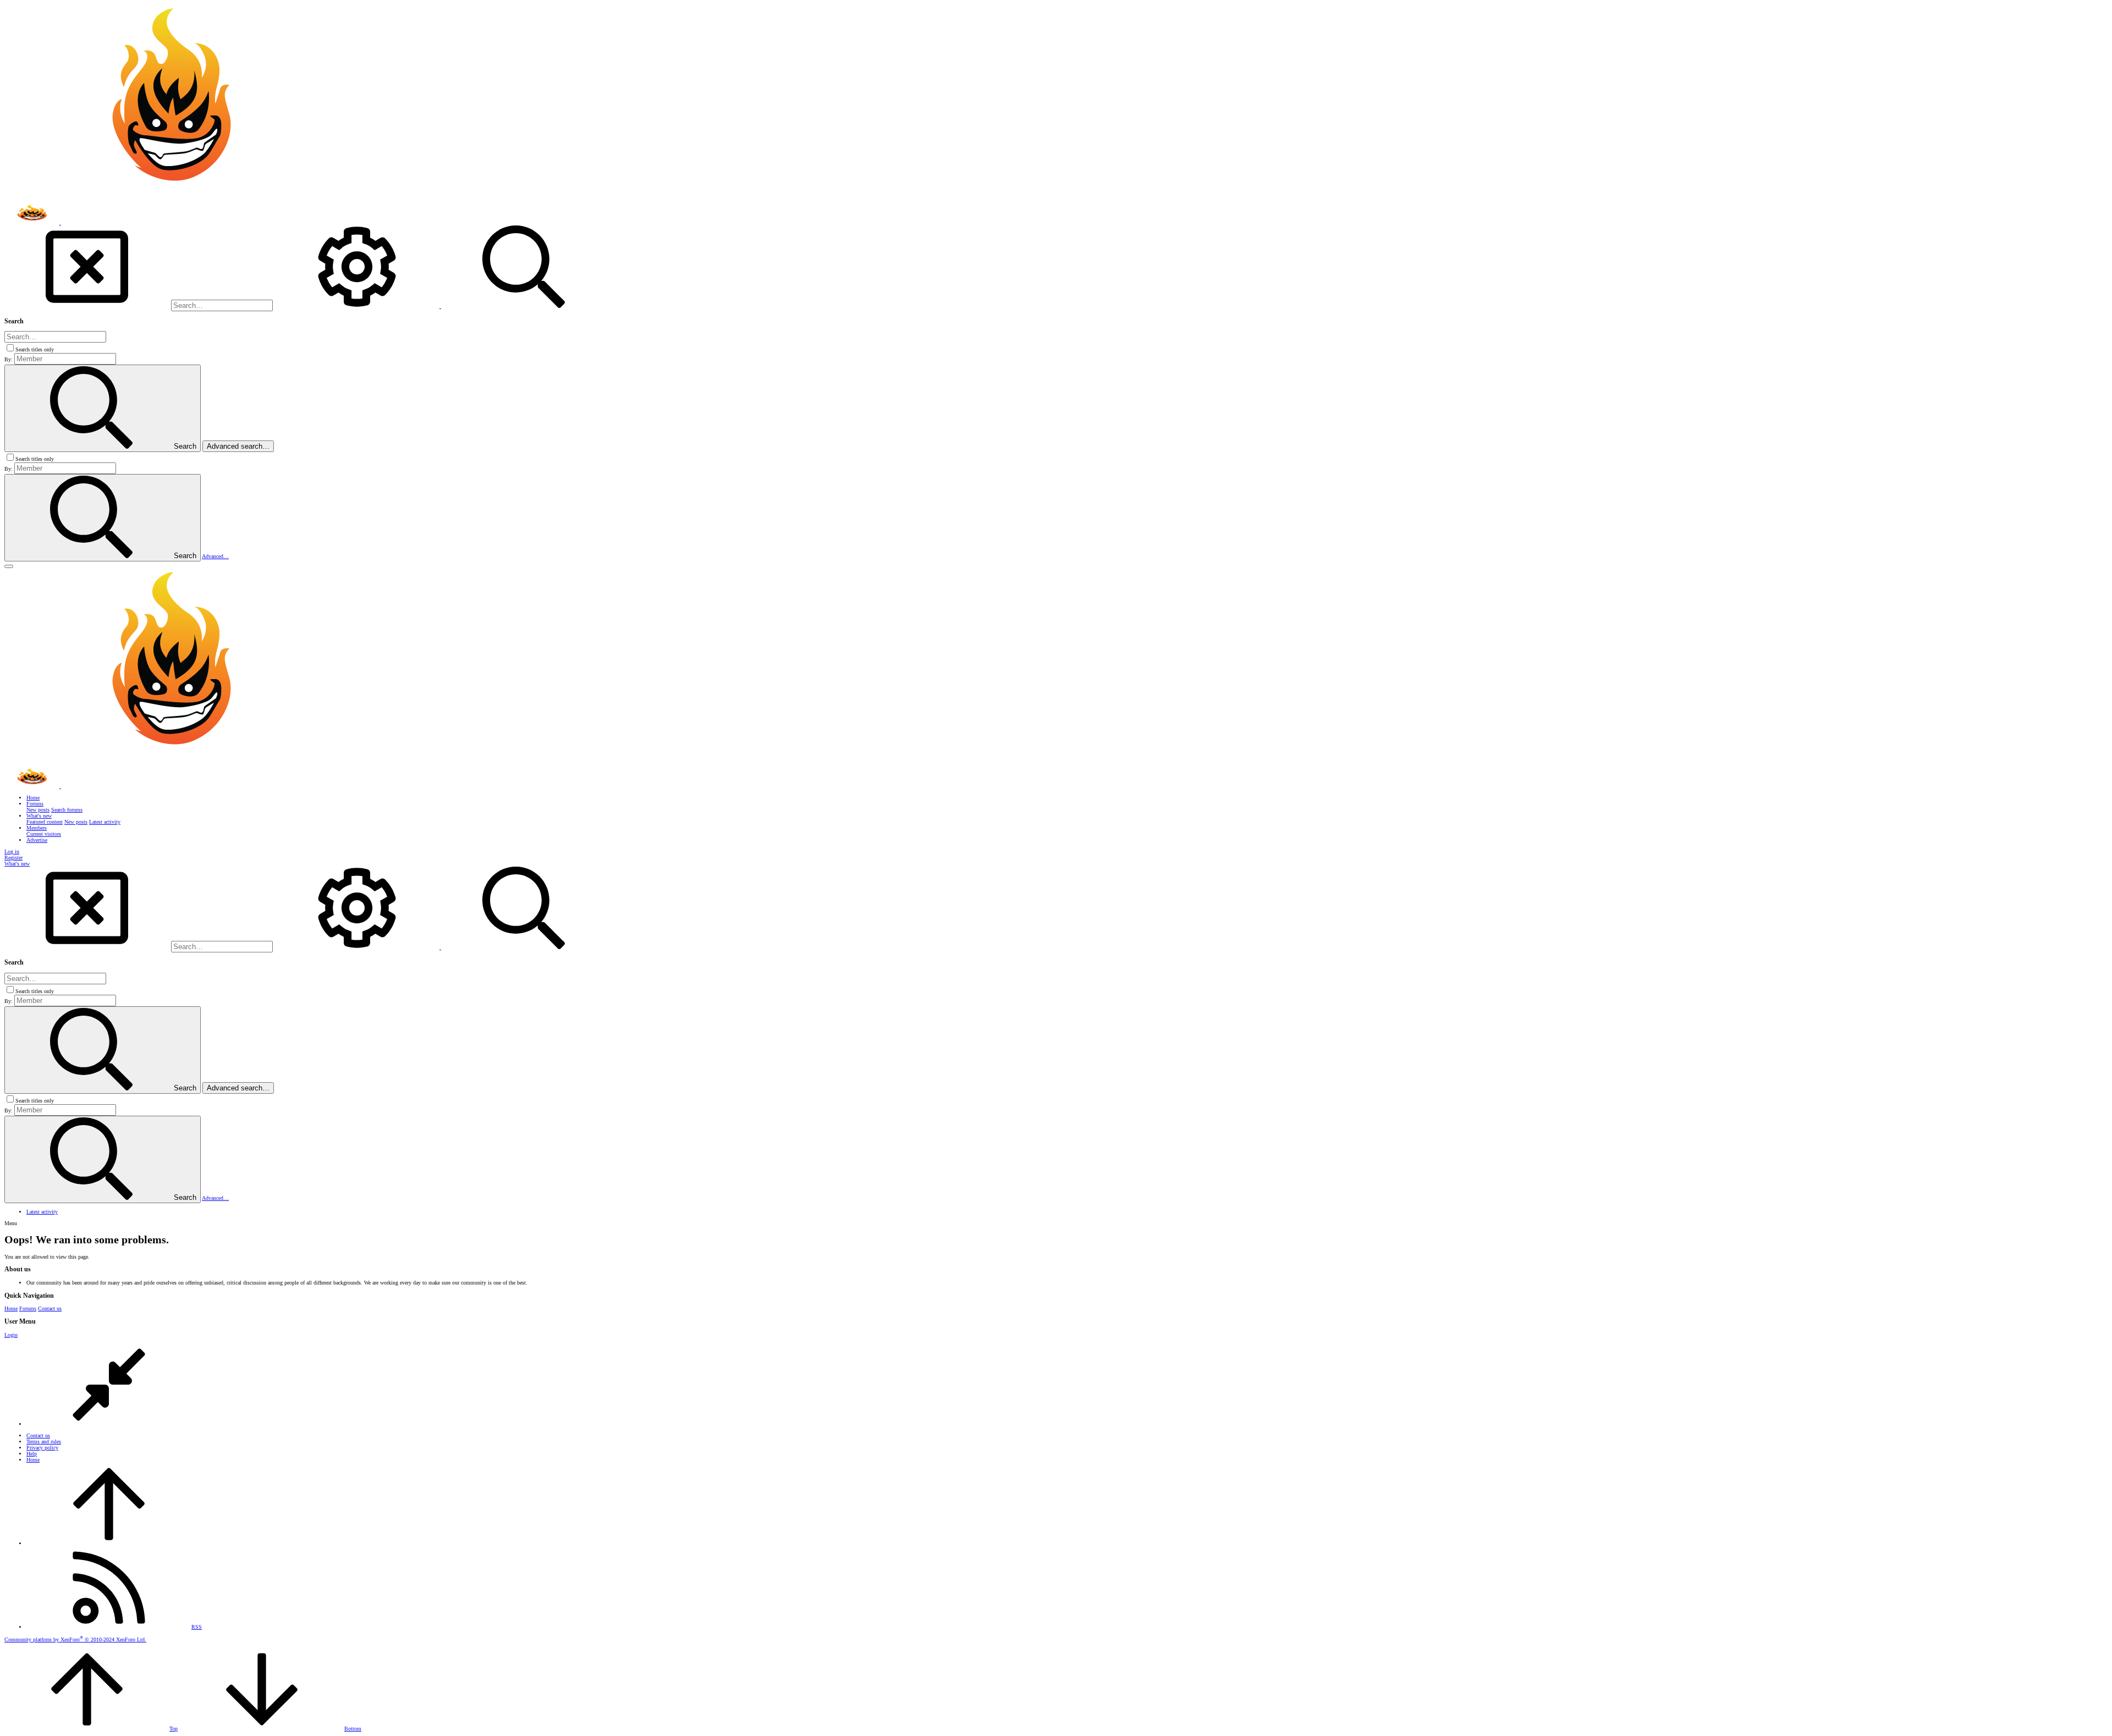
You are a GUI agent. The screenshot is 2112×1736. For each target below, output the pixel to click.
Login (11, 1335)
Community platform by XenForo (75, 1639)
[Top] (109, 1543)
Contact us (50, 1308)
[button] (9, 566)
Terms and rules (44, 1442)
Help (32, 1454)
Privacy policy (42, 1448)
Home (11, 1308)
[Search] (358, 306)
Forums (28, 1308)
